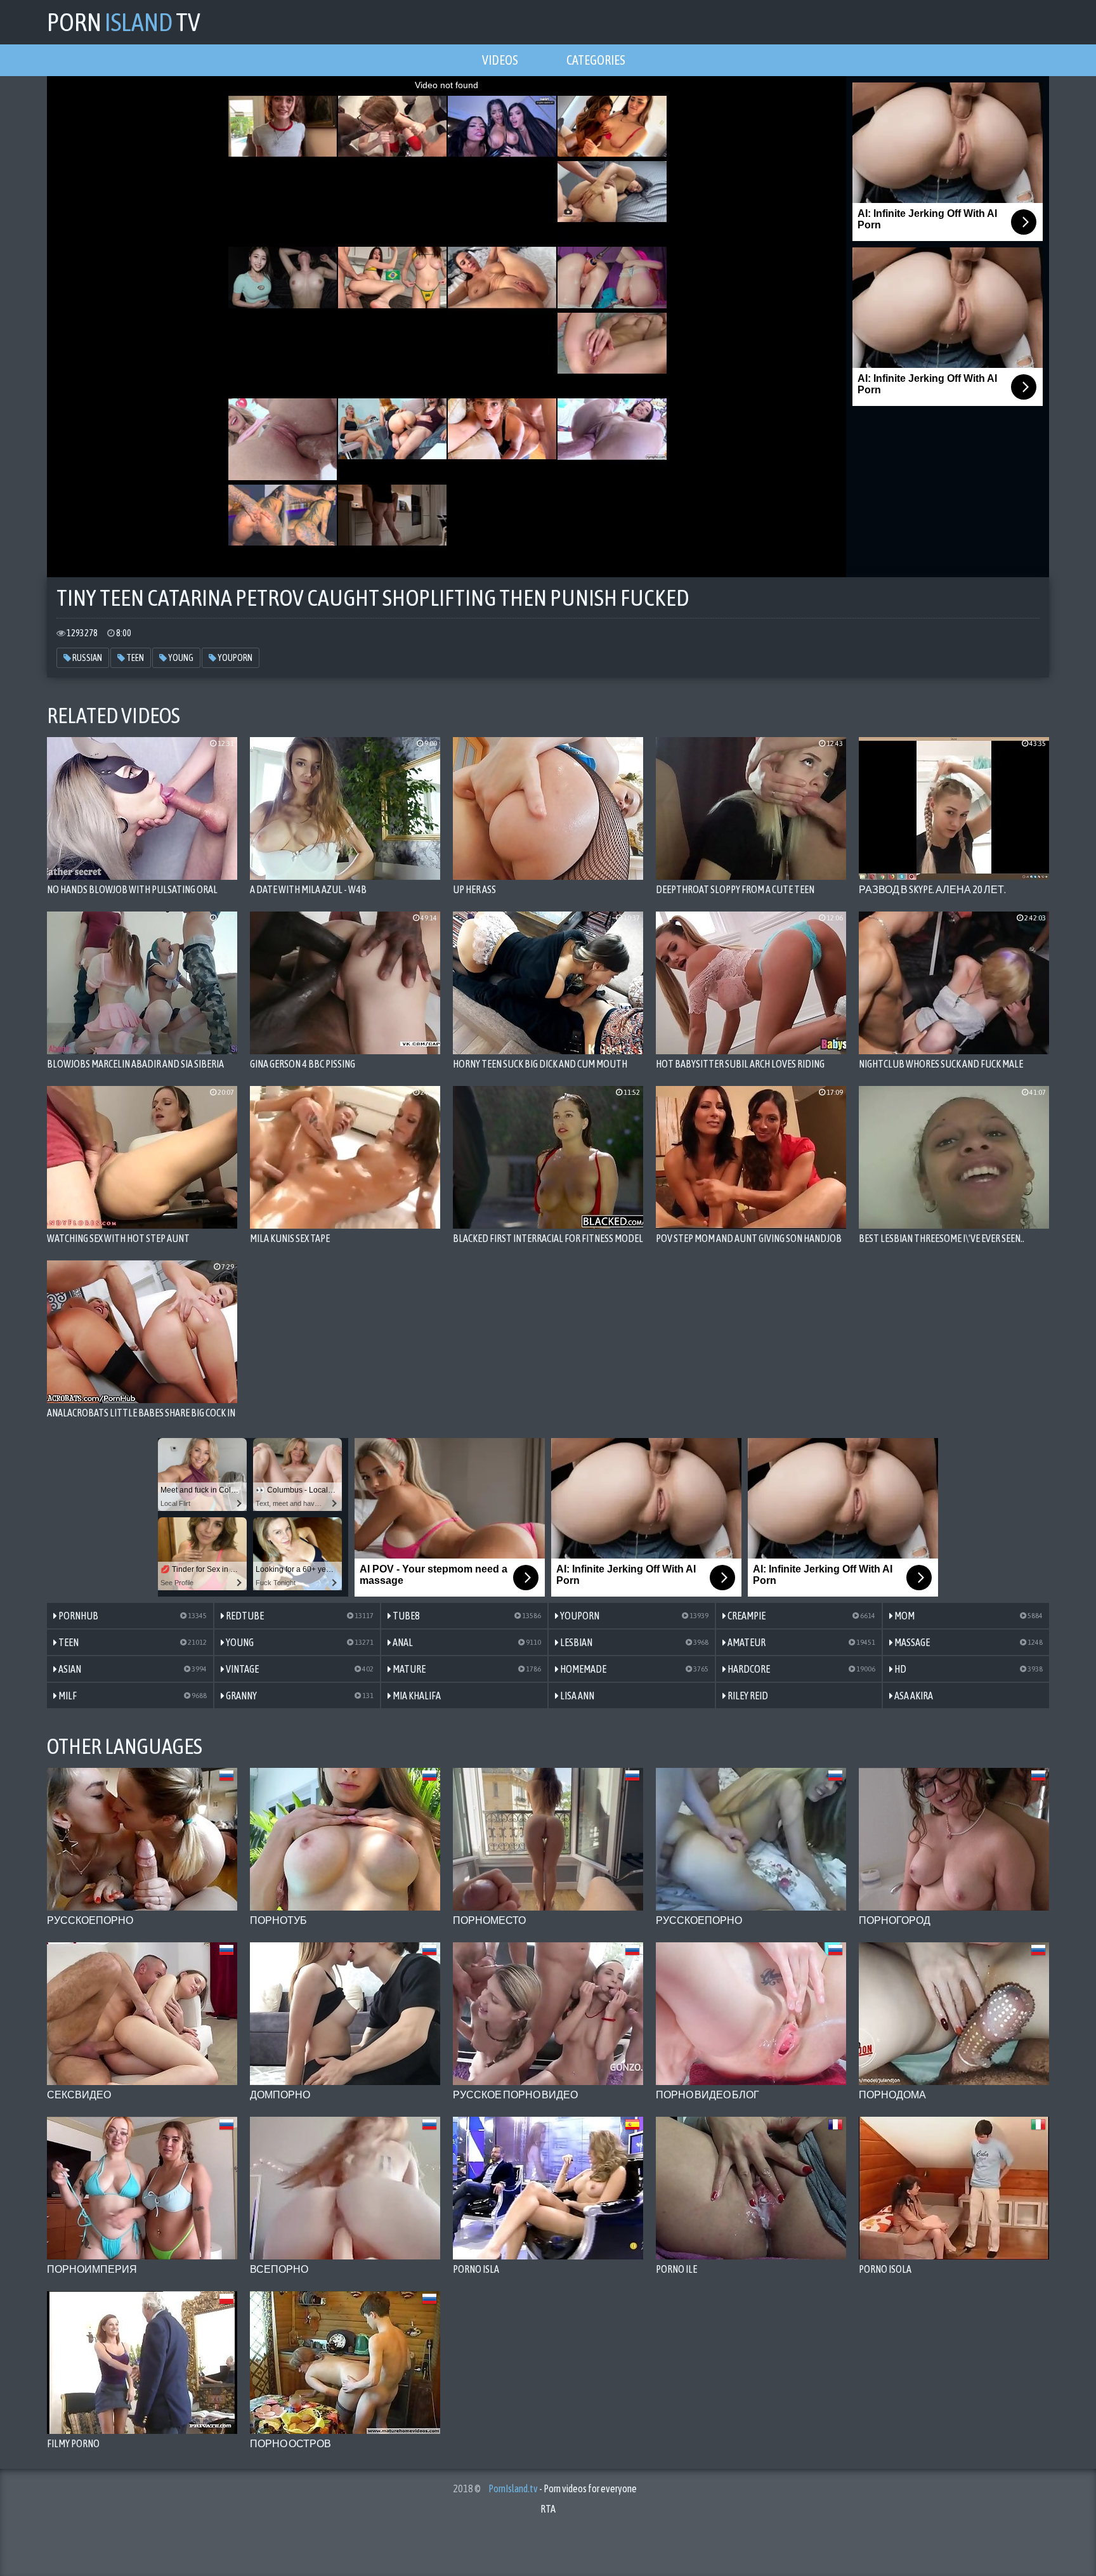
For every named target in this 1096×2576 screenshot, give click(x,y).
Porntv (124, 22)
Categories (596, 60)
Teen (134, 658)
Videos (500, 60)
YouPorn (234, 658)
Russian (87, 658)
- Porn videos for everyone (563, 2488)
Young (180, 658)
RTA (548, 2509)
